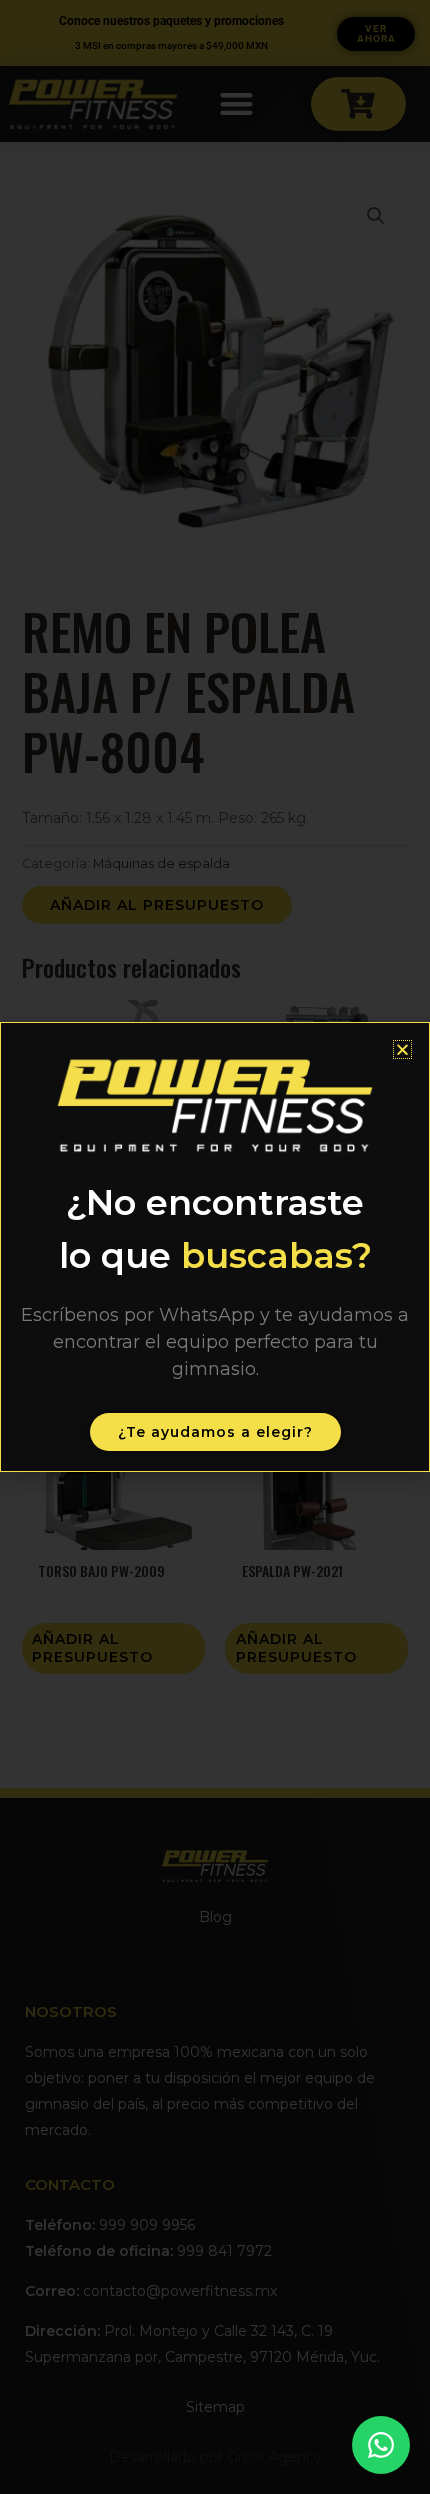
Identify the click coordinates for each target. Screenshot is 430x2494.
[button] (402, 1049)
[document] (215, 1247)
